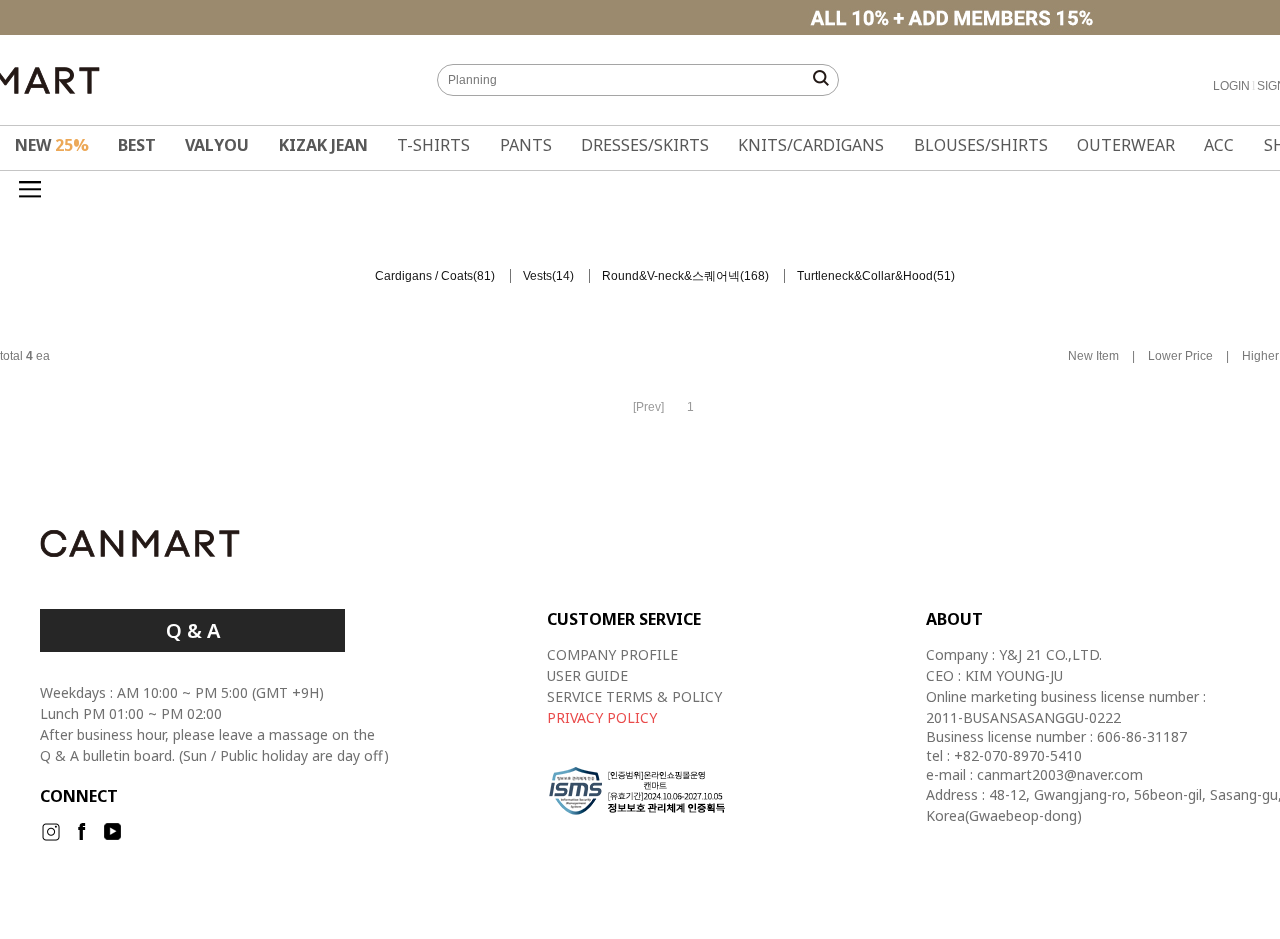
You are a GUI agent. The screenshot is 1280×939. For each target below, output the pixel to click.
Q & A (193, 630)
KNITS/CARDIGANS (811, 145)
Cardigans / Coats (424, 276)
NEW (52, 145)
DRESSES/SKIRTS (645, 145)
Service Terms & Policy (634, 696)
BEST (137, 145)
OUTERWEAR (1126, 145)
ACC (1219, 145)
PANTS (526, 145)
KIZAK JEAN (323, 145)
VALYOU (217, 145)
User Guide (587, 675)
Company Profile (612, 654)
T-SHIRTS (433, 145)
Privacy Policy (602, 717)
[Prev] (648, 407)
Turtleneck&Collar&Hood (865, 276)
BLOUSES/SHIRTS (981, 145)
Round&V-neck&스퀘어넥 (671, 276)
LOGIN (1231, 86)
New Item (1093, 357)
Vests (537, 276)
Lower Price (1180, 357)
